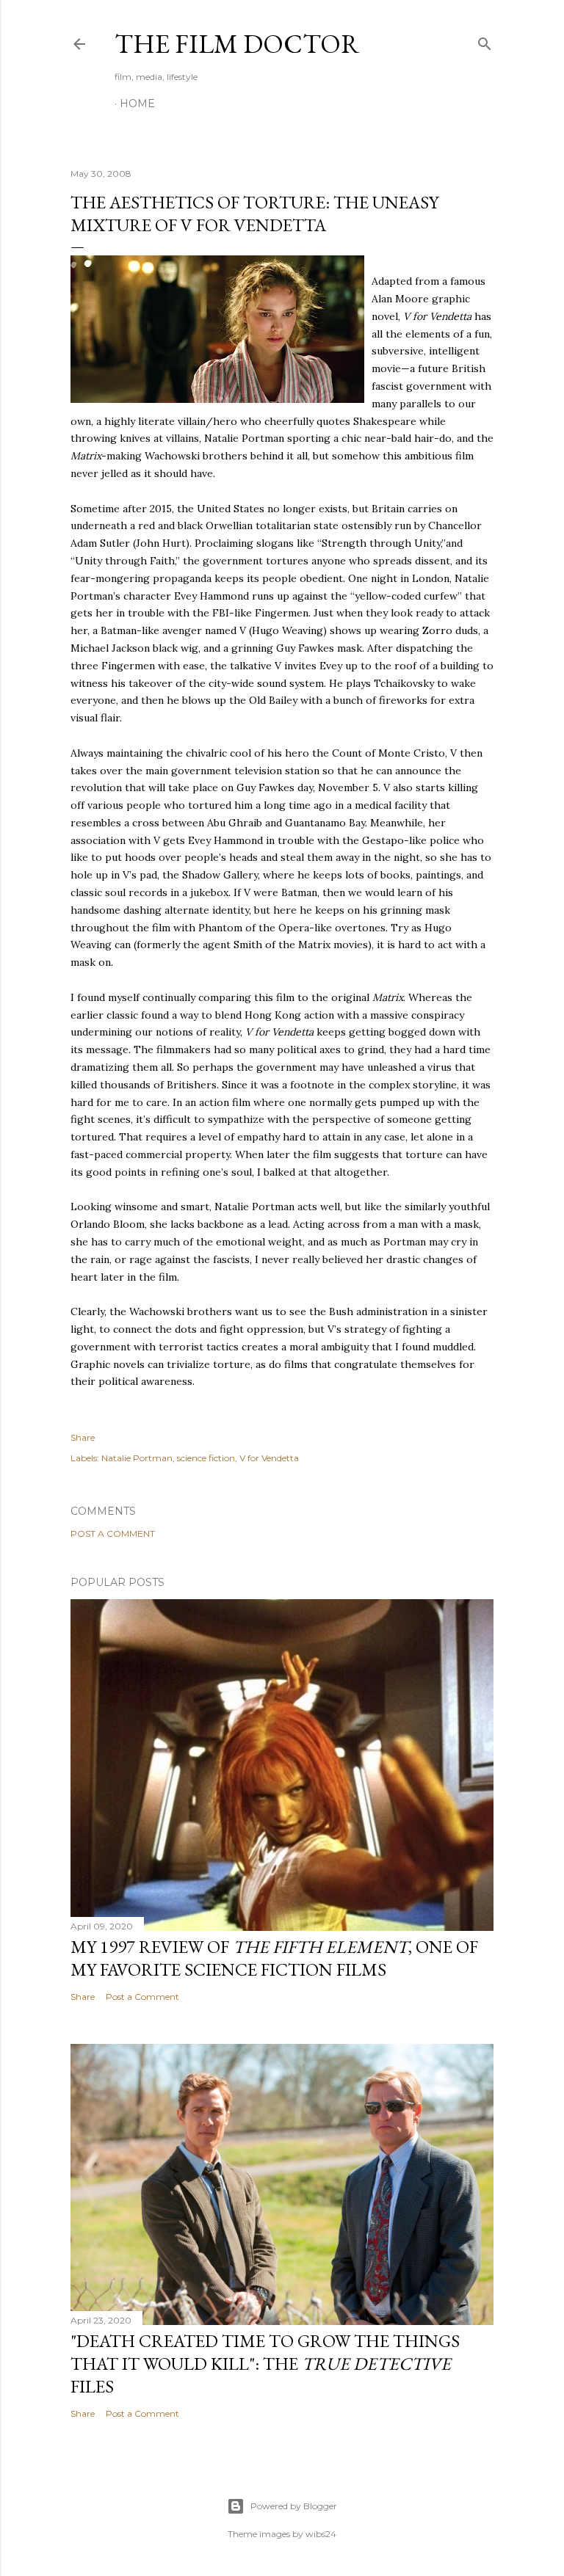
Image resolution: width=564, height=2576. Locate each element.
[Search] (485, 41)
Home (137, 103)
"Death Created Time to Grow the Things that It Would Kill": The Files (265, 2364)
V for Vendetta (269, 1458)
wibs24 (321, 2534)
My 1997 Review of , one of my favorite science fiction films (274, 1958)
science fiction (206, 1458)
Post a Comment (113, 1533)
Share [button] (83, 1437)
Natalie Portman (137, 1458)
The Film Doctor (237, 44)
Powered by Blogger (294, 2506)
